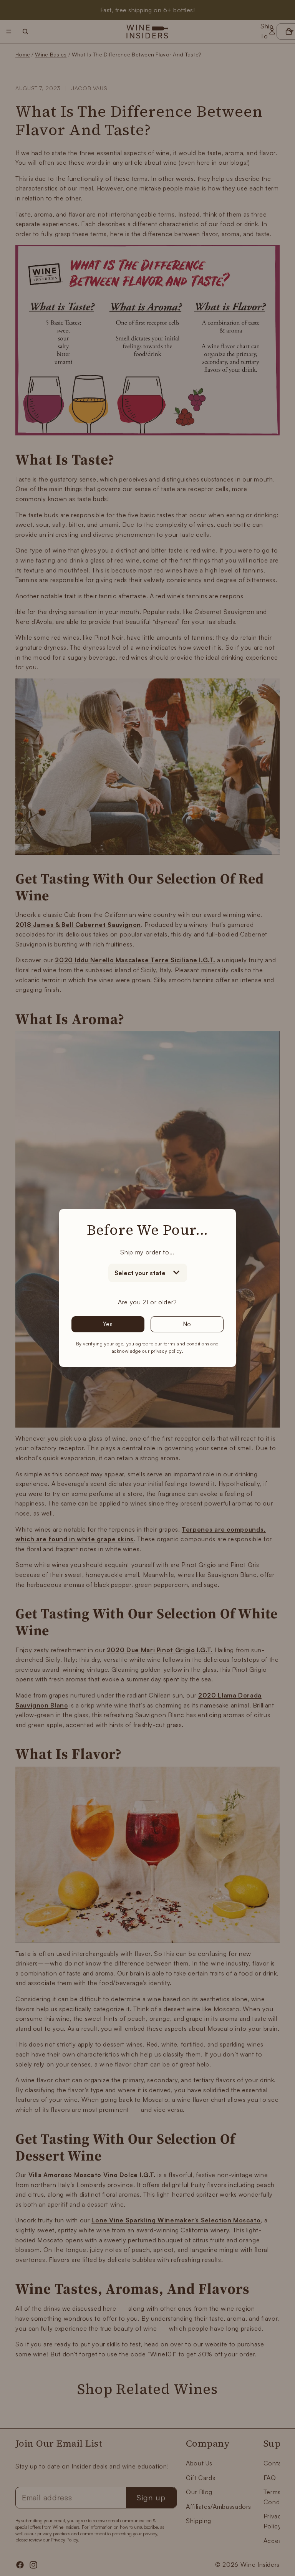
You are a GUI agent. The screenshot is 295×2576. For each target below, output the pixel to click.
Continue (221, 1366)
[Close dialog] (288, 1199)
